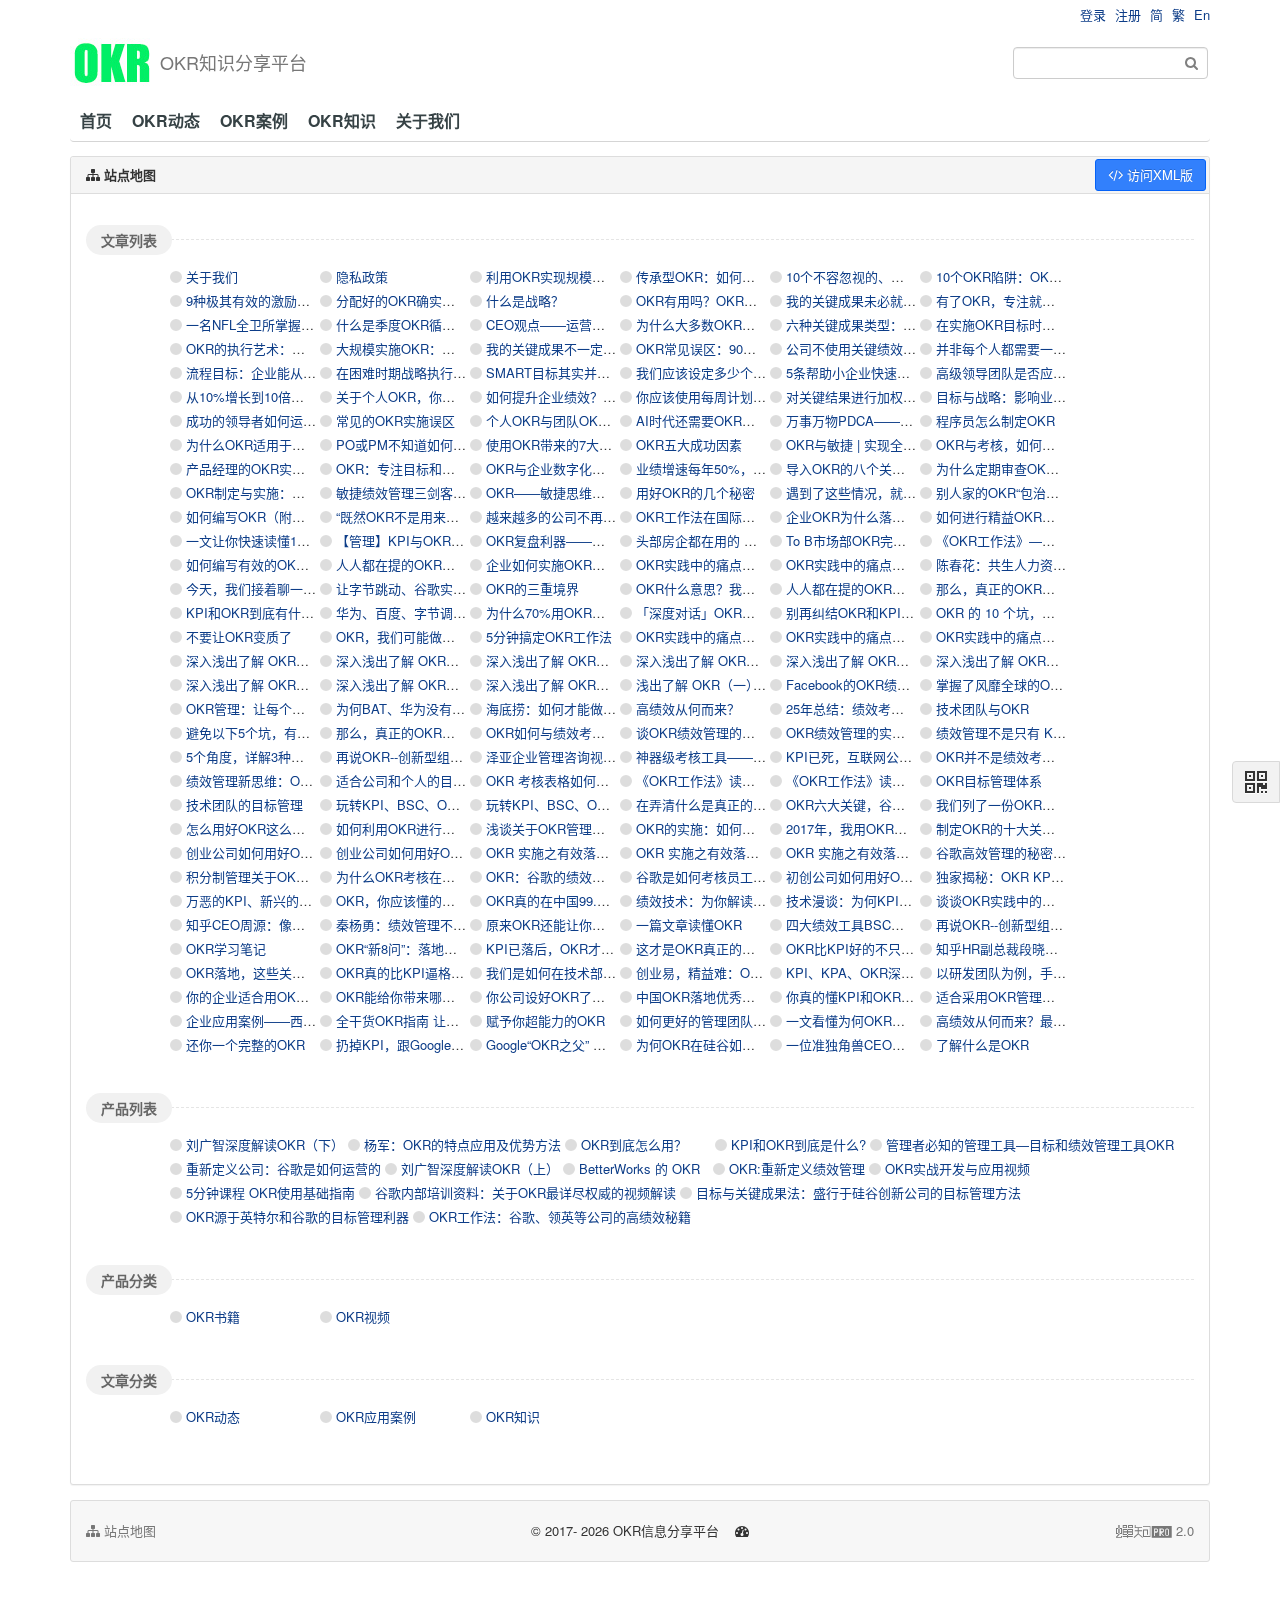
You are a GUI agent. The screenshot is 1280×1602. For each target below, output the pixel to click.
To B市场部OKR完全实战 (859, 540)
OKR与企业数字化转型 (552, 468)
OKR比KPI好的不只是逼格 (863, 948)
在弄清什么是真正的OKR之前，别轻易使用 (760, 804)
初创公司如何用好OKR (852, 876)
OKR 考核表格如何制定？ (560, 780)
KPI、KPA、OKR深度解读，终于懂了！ (902, 972)
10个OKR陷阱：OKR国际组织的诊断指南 (1055, 276)
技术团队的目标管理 (244, 804)
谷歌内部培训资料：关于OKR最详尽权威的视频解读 (525, 1192)
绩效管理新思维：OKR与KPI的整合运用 (302, 780)
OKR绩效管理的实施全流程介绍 (878, 732)
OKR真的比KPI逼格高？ (406, 972)
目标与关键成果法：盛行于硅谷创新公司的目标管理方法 (858, 1192)
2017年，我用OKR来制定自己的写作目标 (905, 828)
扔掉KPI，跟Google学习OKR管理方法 (446, 1044)
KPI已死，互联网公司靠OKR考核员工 (895, 756)
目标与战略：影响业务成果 (1014, 396)
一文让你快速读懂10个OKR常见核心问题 (304, 540)
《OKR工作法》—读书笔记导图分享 (1041, 540)
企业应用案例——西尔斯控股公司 (283, 1020)
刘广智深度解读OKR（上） (480, 1168)
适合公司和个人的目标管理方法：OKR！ (454, 780)
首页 (96, 120)
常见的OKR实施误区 (395, 420)
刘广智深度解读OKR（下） (265, 1144)
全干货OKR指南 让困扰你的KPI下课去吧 (454, 1020)
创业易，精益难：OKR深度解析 (728, 972)
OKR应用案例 (376, 1416)
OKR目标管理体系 (989, 780)
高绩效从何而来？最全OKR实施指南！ (1047, 1020)
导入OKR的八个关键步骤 (858, 468)
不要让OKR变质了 (239, 636)
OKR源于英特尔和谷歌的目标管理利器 (297, 1216)
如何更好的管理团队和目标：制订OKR (747, 1020)
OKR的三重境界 (532, 588)
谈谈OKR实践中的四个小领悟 (1021, 900)
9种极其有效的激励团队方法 (267, 300)
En (1202, 14)
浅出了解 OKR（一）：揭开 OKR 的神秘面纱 (764, 684)
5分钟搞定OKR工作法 (549, 636)
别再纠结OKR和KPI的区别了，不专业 (895, 612)
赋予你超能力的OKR (545, 1020)
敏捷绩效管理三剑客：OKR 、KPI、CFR (454, 492)
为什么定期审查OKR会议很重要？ (1034, 468)
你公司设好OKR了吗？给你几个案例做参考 (610, 996)
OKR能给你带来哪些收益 (408, 996)
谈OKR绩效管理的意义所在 (715, 732)
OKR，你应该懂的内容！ (408, 900)
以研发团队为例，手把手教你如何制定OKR (1060, 972)
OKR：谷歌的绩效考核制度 (565, 876)
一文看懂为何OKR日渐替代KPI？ (882, 1020)
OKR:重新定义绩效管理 (797, 1168)
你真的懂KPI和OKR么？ (856, 996)
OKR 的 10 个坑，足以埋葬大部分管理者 (1054, 612)
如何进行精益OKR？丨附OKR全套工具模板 (1061, 516)
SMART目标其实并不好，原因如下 (587, 372)
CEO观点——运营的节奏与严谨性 (584, 324)
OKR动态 (166, 120)
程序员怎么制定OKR (995, 420)
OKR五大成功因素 (689, 444)
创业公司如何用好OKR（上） (421, 852)
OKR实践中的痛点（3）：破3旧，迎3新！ (755, 636)
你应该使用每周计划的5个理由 (724, 396)
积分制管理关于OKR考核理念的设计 (291, 876)
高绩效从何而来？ (688, 708)
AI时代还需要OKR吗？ (702, 420)
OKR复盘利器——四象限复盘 (571, 540)
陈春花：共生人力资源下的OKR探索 (1041, 564)
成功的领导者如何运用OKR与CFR (284, 420)
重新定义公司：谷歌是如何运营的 (283, 1168)
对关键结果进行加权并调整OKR (878, 396)
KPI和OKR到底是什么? (798, 1144)
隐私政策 (362, 276)
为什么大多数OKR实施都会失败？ (734, 324)
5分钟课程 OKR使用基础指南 (270, 1192)
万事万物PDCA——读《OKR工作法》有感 (909, 420)
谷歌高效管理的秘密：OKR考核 (1028, 852)
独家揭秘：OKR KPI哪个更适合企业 (1041, 876)
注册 (1128, 14)
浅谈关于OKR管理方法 (552, 828)
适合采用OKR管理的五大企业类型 (1034, 996)
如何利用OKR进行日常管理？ (421, 828)
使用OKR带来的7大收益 (555, 444)
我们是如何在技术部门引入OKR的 (584, 972)
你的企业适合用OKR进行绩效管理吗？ (297, 996)
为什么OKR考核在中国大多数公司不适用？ (460, 876)
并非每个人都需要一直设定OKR (1028, 348)
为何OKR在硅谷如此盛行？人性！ (734, 1044)
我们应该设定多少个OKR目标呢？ (734, 372)
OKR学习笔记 (226, 948)
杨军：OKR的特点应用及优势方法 (462, 1144)
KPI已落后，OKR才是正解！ (569, 948)
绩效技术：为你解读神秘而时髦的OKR (747, 900)
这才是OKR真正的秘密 (702, 948)
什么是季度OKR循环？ (402, 324)
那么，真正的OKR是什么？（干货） (1041, 588)
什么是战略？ (525, 300)
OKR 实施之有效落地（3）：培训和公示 (600, 852)
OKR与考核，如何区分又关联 (1021, 444)
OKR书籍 (213, 1316)
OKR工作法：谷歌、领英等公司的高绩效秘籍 (560, 1216)
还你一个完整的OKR (245, 1044)
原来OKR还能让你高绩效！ (565, 924)
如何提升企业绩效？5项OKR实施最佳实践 (607, 396)
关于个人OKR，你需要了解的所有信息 (447, 396)
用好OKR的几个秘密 (695, 492)
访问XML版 (1158, 174)
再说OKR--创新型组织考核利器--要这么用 (455, 756)
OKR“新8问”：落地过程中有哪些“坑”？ (446, 948)
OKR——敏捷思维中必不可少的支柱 (591, 492)
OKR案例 (254, 120)
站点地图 (128, 1530)
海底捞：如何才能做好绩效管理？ (583, 708)
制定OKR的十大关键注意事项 (1021, 828)
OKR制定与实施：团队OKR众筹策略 (292, 492)
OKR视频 (363, 1316)
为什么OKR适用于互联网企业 (271, 444)
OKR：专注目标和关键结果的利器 (434, 468)
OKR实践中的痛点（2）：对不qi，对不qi (901, 636)
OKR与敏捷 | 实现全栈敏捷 (864, 444)
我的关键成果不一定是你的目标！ (583, 348)
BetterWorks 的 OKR (639, 1168)
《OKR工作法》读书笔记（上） (878, 780)
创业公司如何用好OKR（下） (271, 852)
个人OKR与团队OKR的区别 (566, 420)
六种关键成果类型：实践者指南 (877, 324)
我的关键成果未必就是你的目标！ (883, 300)
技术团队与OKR (982, 708)
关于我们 (428, 120)
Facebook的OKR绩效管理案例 (874, 684)
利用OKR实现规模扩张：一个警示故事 (597, 276)
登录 (1093, 14)
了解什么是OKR (982, 1044)
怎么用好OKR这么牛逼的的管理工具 (291, 828)
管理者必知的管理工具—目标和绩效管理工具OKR (1030, 1144)
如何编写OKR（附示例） (258, 516)
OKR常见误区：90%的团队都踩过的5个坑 (757, 348)
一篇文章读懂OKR (689, 924)
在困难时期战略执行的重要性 (420, 372)
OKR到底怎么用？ (634, 1144)
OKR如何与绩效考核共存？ (565, 732)
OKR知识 (342, 120)
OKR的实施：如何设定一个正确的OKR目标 (761, 828)
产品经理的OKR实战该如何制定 (278, 468)
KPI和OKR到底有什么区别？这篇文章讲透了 (315, 612)
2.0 (1155, 1531)
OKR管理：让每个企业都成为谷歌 (284, 708)
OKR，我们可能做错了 (402, 636)
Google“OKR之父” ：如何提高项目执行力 (604, 1044)
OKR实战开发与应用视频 (957, 1168)
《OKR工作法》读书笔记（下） (728, 780)
